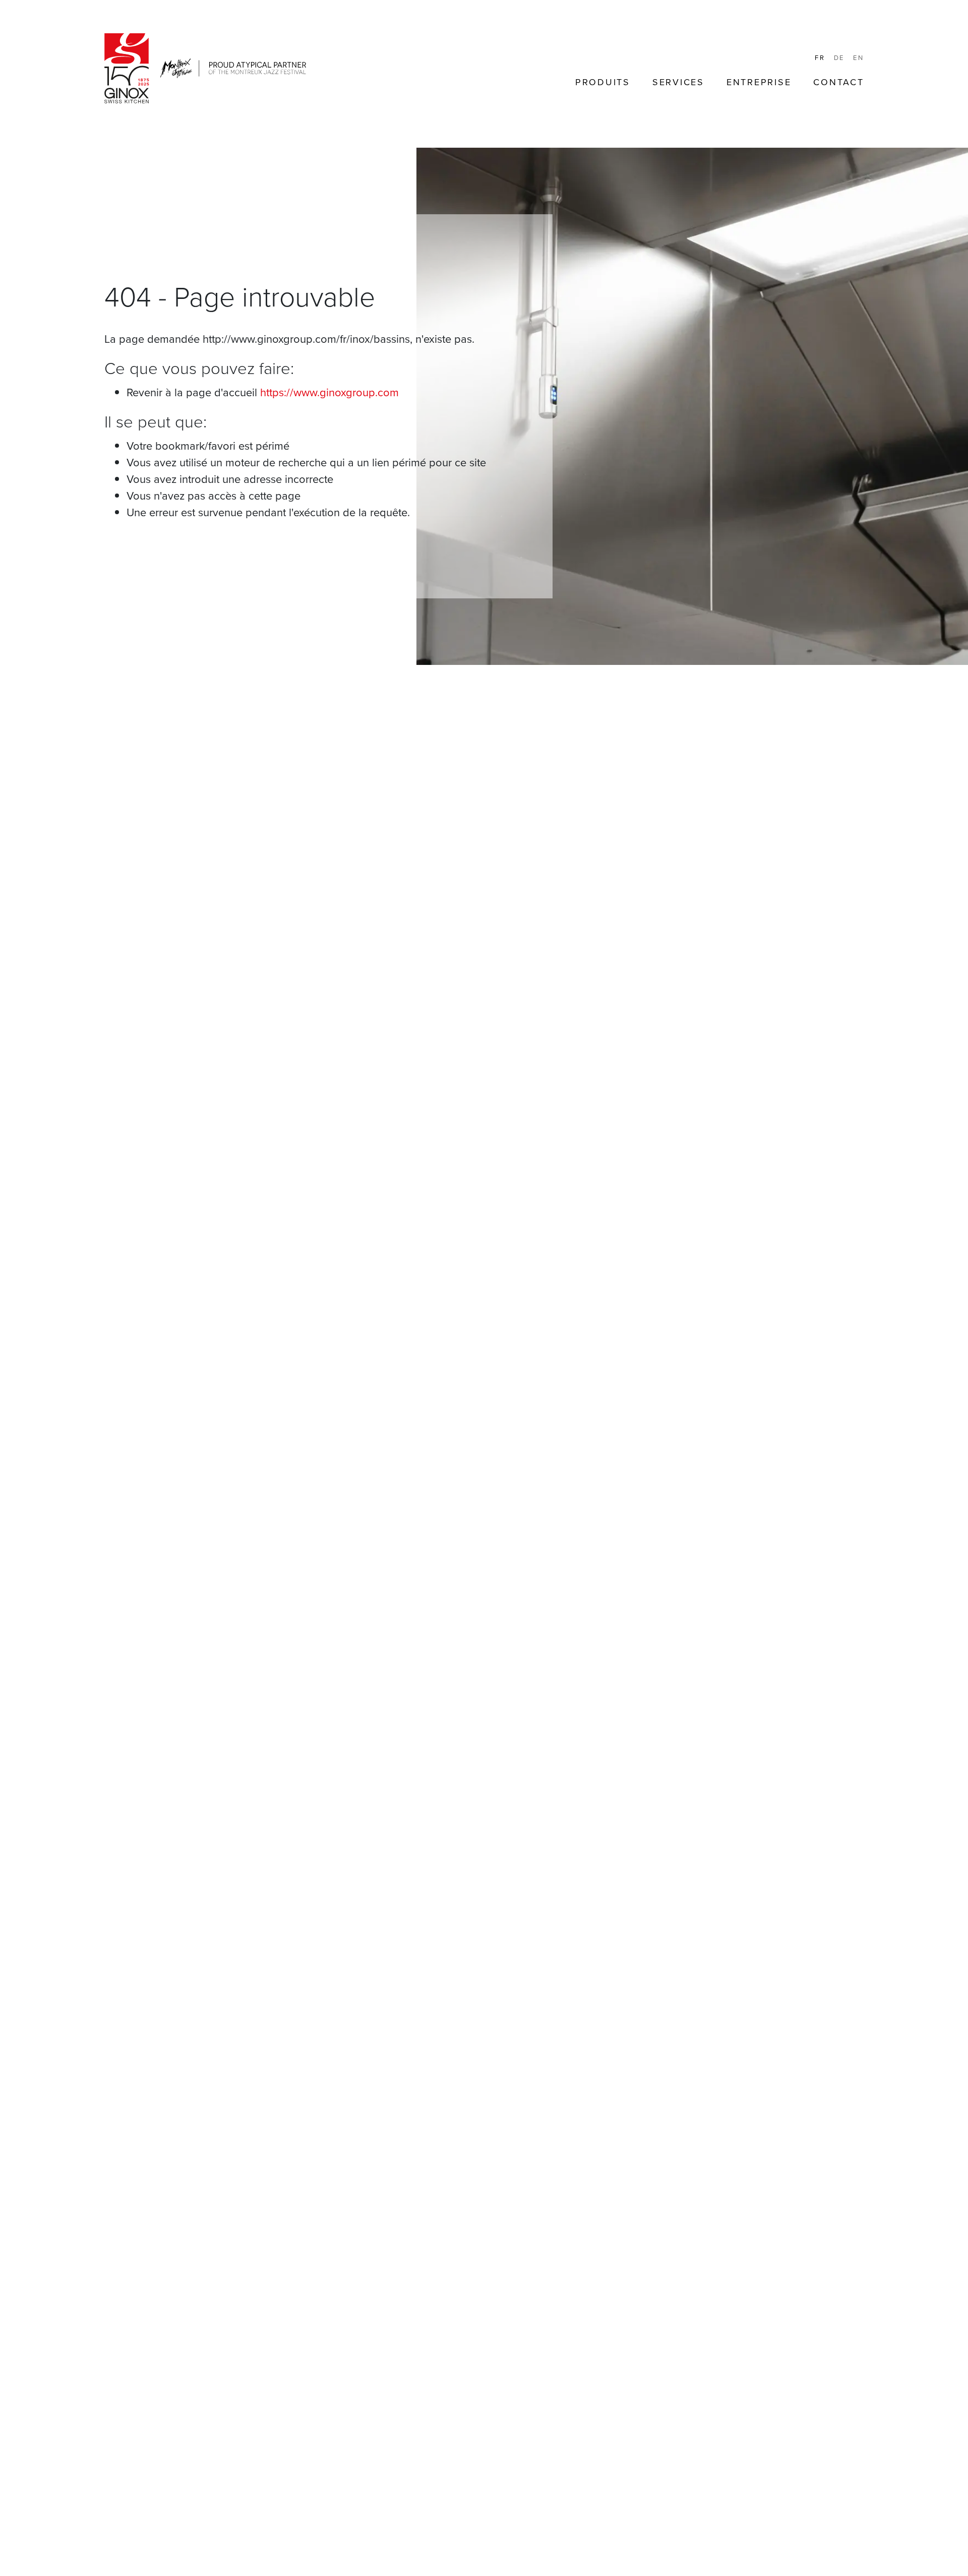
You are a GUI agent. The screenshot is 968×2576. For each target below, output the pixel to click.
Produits (603, 82)
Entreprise (759, 82)
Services (678, 82)
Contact (838, 82)
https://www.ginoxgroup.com (329, 392)
